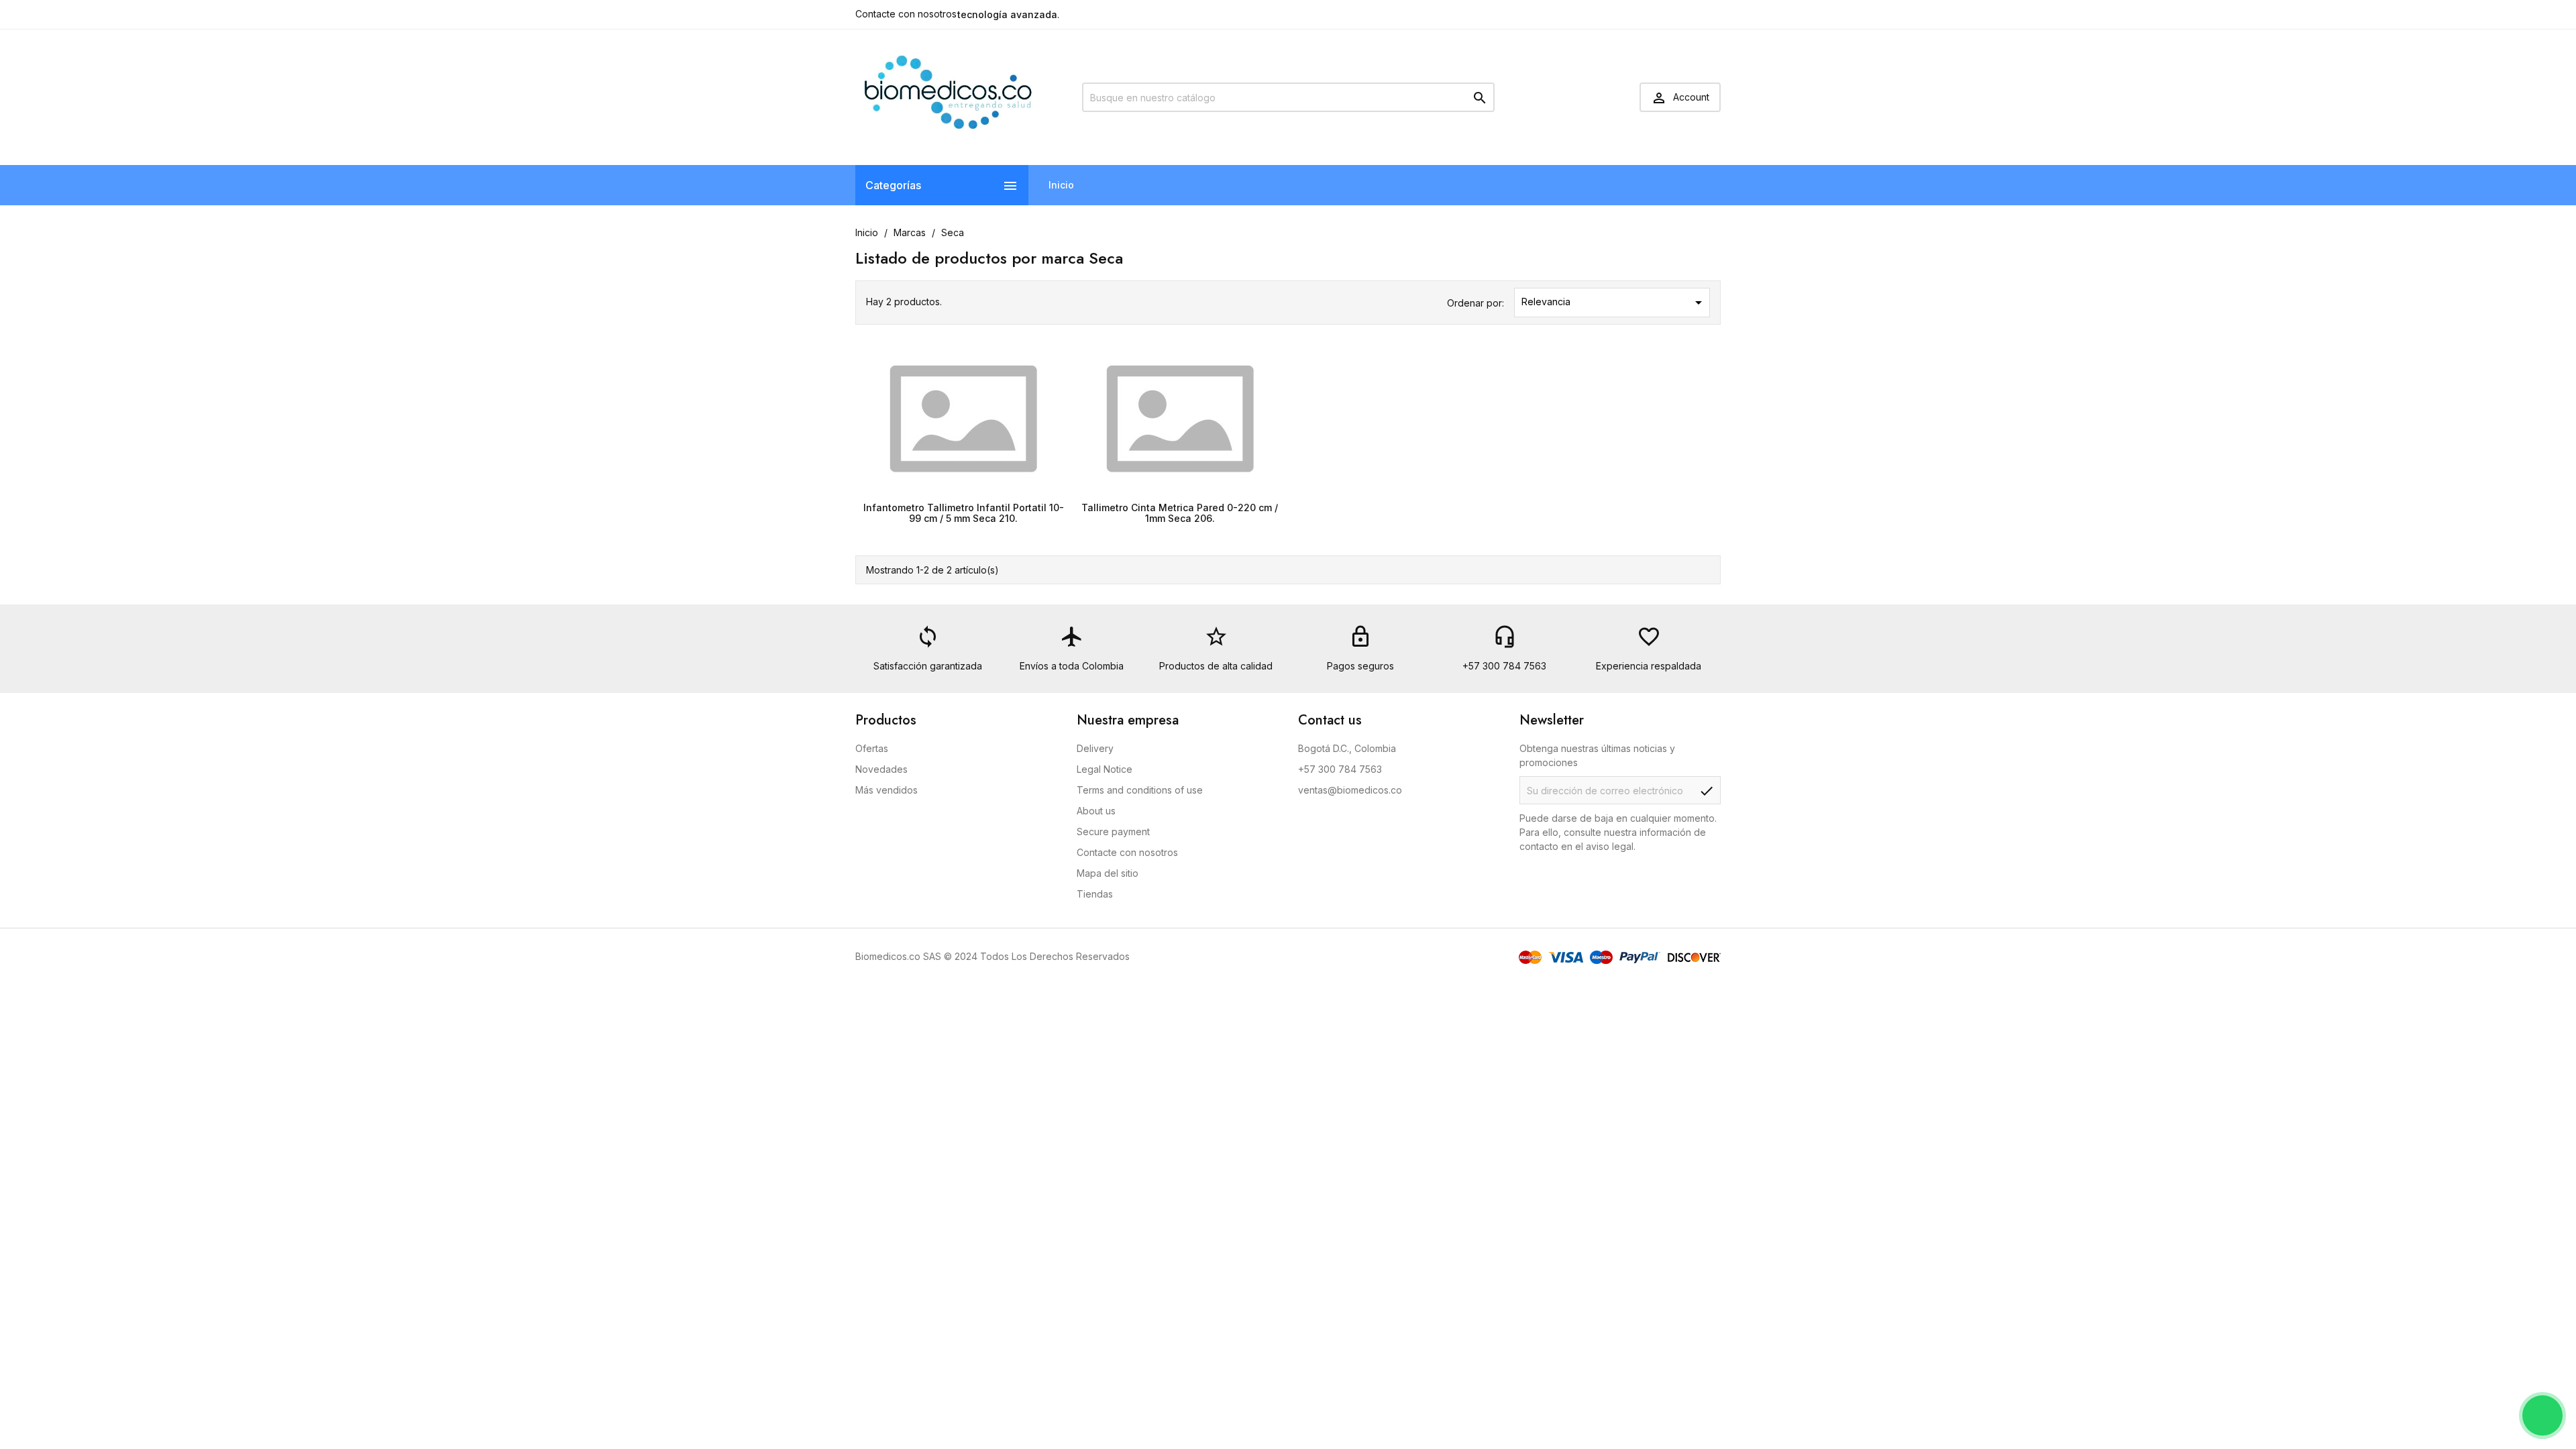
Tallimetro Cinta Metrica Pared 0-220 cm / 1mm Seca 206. (1180, 513)
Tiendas (1095, 894)
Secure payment (1113, 831)
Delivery (1095, 748)
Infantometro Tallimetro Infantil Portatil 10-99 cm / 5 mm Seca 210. (964, 513)
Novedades (881, 769)
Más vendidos (887, 790)
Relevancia (1614, 303)
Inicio (1061, 185)
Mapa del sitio (1108, 873)
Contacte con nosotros (906, 14)
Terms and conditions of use (1140, 790)
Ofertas (872, 748)
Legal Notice (1105, 769)
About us (1096, 811)
